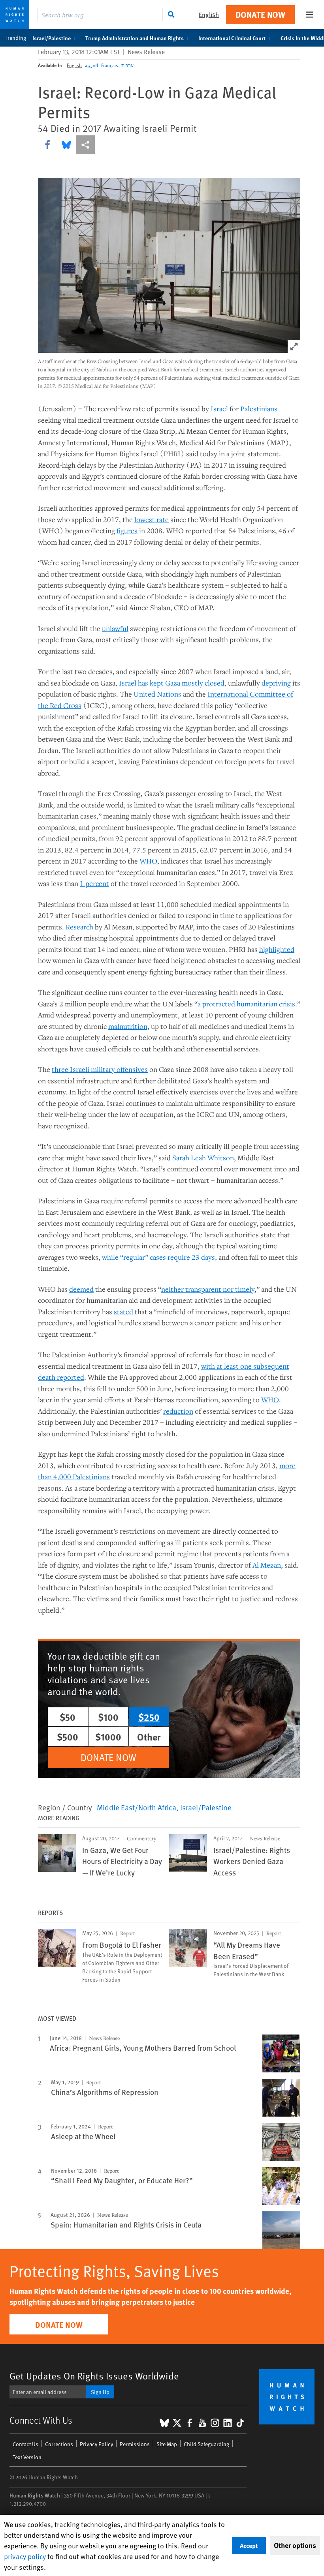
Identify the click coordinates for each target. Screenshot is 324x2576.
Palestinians (259, 408)
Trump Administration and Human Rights (135, 38)
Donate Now (260, 14)
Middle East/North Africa (137, 1807)
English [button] (209, 14)
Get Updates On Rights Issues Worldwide (94, 2376)
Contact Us (25, 2444)
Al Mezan (267, 1565)
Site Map (167, 2444)
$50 (68, 1717)
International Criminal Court (232, 38)
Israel (219, 408)
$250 (149, 1717)
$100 (108, 1717)
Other (149, 1737)
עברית (127, 65)
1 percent (94, 883)
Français (110, 65)
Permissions (135, 2444)
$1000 (108, 1737)
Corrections (59, 2444)
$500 (68, 1737)
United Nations (157, 694)
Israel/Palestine (52, 38)
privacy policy (25, 2556)
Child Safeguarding (206, 2444)
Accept (249, 2545)
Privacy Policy (96, 2444)
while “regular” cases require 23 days (158, 1257)
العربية (91, 65)
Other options (295, 2545)
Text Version (27, 2457)
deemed (81, 1289)
